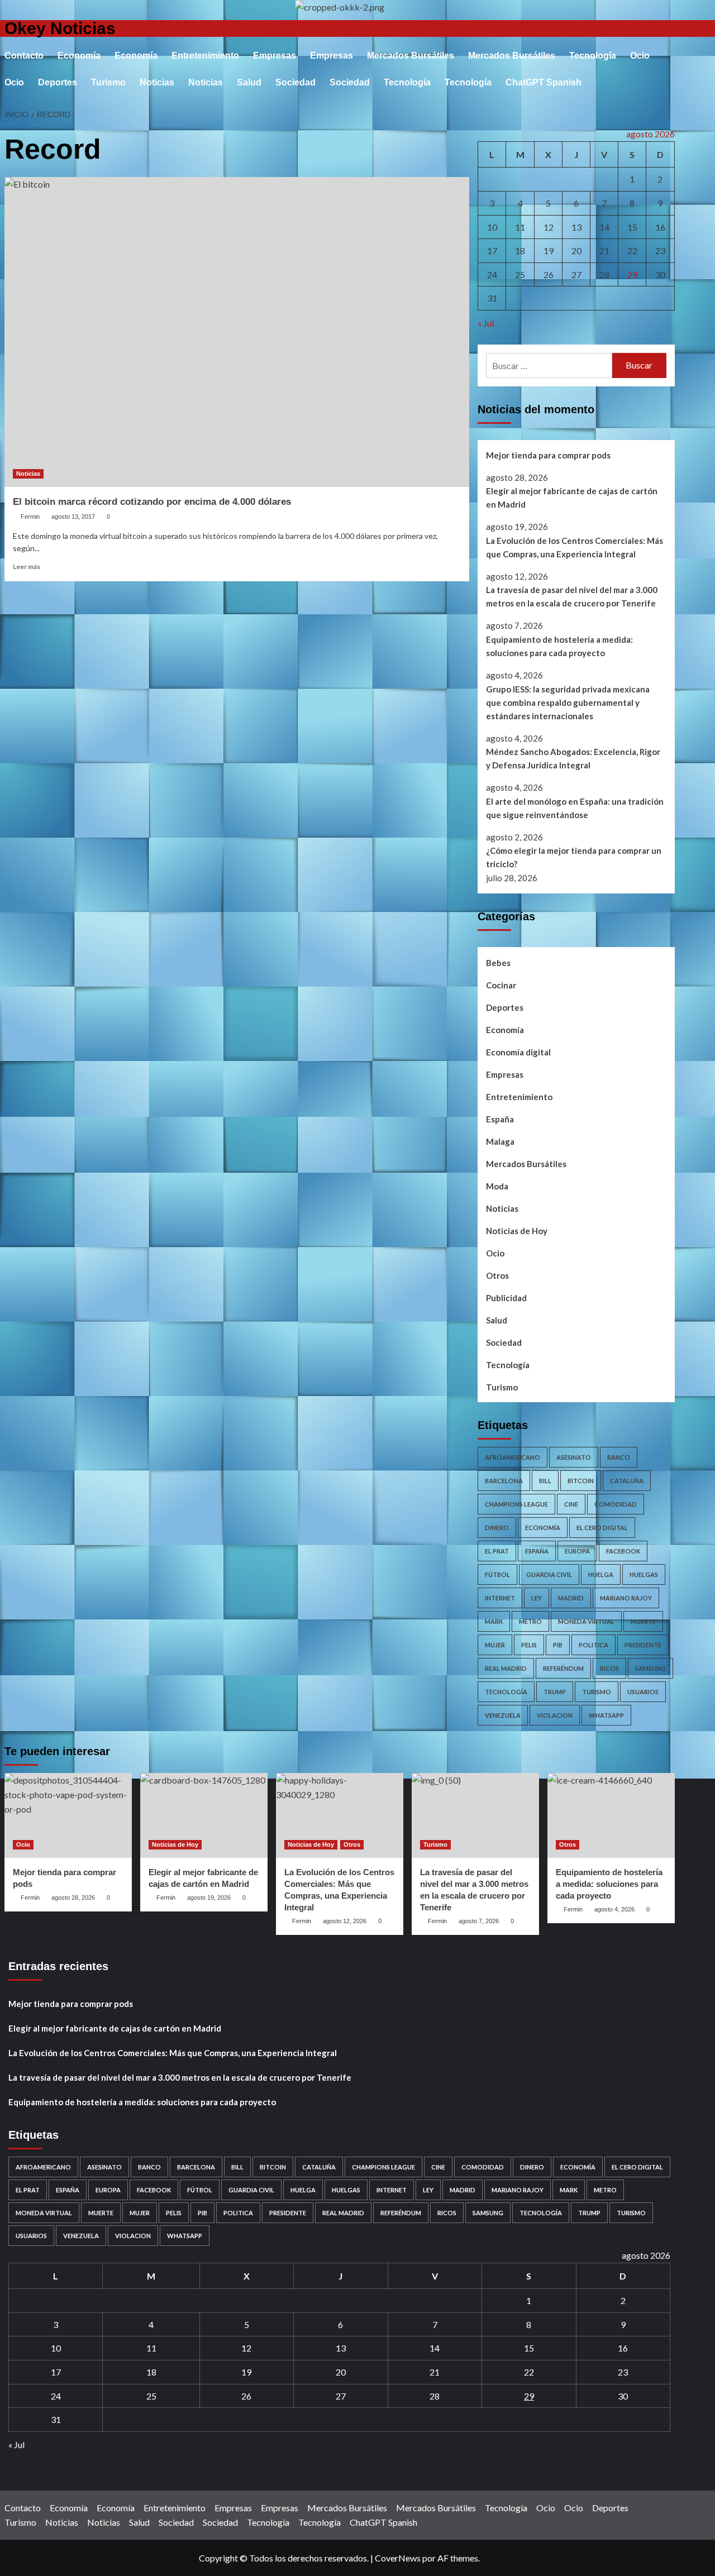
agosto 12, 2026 (345, 1921)
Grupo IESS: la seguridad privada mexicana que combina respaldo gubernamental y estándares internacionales (568, 702)
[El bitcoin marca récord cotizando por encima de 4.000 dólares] (237, 332)
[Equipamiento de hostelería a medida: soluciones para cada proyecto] (611, 1815)
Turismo (108, 82)
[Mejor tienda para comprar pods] (68, 1815)
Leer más (27, 567)
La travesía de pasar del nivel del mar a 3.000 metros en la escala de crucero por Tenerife (572, 596)
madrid (571, 1598)
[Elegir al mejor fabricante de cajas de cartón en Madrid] (204, 1815)
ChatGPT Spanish (544, 82)
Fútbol (497, 1574)
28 (604, 274)
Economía (79, 56)
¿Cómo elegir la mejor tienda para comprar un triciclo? (574, 857)
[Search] (668, 34)
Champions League (516, 1504)
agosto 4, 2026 (614, 1909)
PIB (558, 1645)
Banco (619, 1457)
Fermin (30, 517)
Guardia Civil (549, 1574)
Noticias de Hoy (517, 1231)
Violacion (555, 1715)
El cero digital (602, 1528)
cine (571, 1504)
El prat (497, 1551)
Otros (497, 1275)
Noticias (157, 82)
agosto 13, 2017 (73, 517)
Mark (494, 1621)
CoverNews (398, 2558)
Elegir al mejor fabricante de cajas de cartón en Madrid (572, 498)
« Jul (486, 323)
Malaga (500, 1141)
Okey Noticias (60, 28)
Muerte (643, 1621)
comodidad (616, 1504)
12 (549, 227)
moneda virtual (586, 1621)
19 (549, 250)
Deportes (58, 82)
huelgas (644, 1574)
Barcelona (504, 1481)
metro (530, 1621)
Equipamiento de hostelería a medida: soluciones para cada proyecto (559, 646)
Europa (577, 1551)
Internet (500, 1598)
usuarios (643, 1692)
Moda (497, 1186)
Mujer (495, 1645)
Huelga (601, 1574)
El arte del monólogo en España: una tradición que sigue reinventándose (575, 808)
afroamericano (513, 1457)
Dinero (497, 1528)
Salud (249, 82)
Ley (537, 1598)
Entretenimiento (205, 56)
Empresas (275, 56)
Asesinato (574, 1457)
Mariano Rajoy (626, 1598)
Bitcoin (581, 1481)
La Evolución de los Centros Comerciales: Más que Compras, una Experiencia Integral (575, 547)
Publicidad (506, 1298)
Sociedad (295, 82)
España (500, 1119)
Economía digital (518, 1052)
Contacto (24, 56)
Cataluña (627, 1481)
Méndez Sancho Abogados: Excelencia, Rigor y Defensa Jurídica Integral (573, 758)
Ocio (640, 56)
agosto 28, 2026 (73, 1898)
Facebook (623, 1551)
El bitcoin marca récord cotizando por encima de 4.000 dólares (152, 502)
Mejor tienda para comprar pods (548, 455)
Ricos (609, 1668)
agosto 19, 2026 (209, 1898)
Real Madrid (506, 1668)
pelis (529, 1645)
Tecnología (593, 56)
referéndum (563, 1668)
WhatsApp (606, 1715)
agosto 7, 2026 (479, 1921)
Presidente (643, 1645)
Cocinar (501, 985)
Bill (545, 1481)
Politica (594, 1645)
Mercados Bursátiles (411, 56)
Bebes (498, 963)
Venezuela (503, 1715)
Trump (555, 1692)
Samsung (650, 1668)
